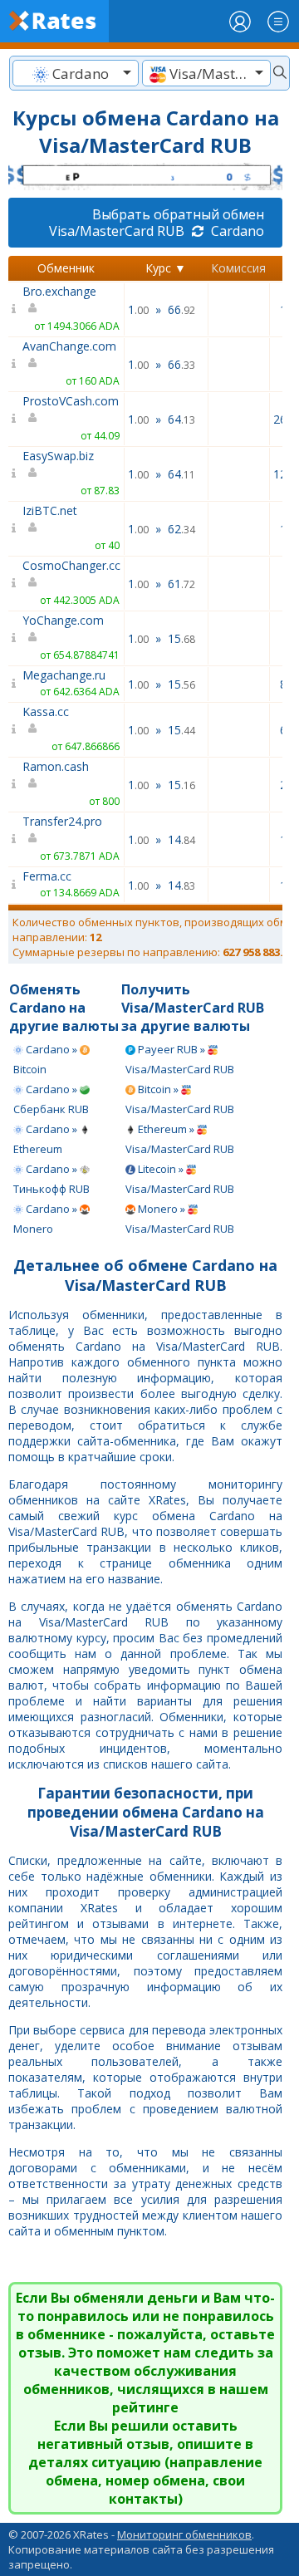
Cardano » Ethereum (47, 1139)
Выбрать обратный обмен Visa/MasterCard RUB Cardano (157, 223)
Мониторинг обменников (184, 2534)
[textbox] (76, 74)
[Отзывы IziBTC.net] (14, 528)
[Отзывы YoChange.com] (14, 638)
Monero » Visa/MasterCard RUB (180, 1219)
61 (181, 584)
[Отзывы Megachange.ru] (14, 683)
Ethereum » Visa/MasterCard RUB (180, 1139)
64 (181, 419)
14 (181, 839)
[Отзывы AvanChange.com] (14, 363)
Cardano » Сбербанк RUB (51, 1099)
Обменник (66, 268)
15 (181, 638)
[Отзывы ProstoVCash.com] (14, 418)
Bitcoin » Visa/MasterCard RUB (180, 1099)
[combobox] (76, 73)
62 (181, 529)
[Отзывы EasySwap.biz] (14, 473)
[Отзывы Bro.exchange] (14, 309)
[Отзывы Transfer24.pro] (14, 839)
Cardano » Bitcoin (47, 1059)
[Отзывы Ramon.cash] (14, 784)
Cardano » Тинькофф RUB (51, 1179)
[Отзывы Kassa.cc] (14, 729)
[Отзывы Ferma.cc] (14, 884)
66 (181, 309)
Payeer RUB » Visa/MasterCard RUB (180, 1059)
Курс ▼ (166, 268)
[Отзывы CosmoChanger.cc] (14, 583)
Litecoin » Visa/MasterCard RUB (180, 1179)
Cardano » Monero (47, 1219)
